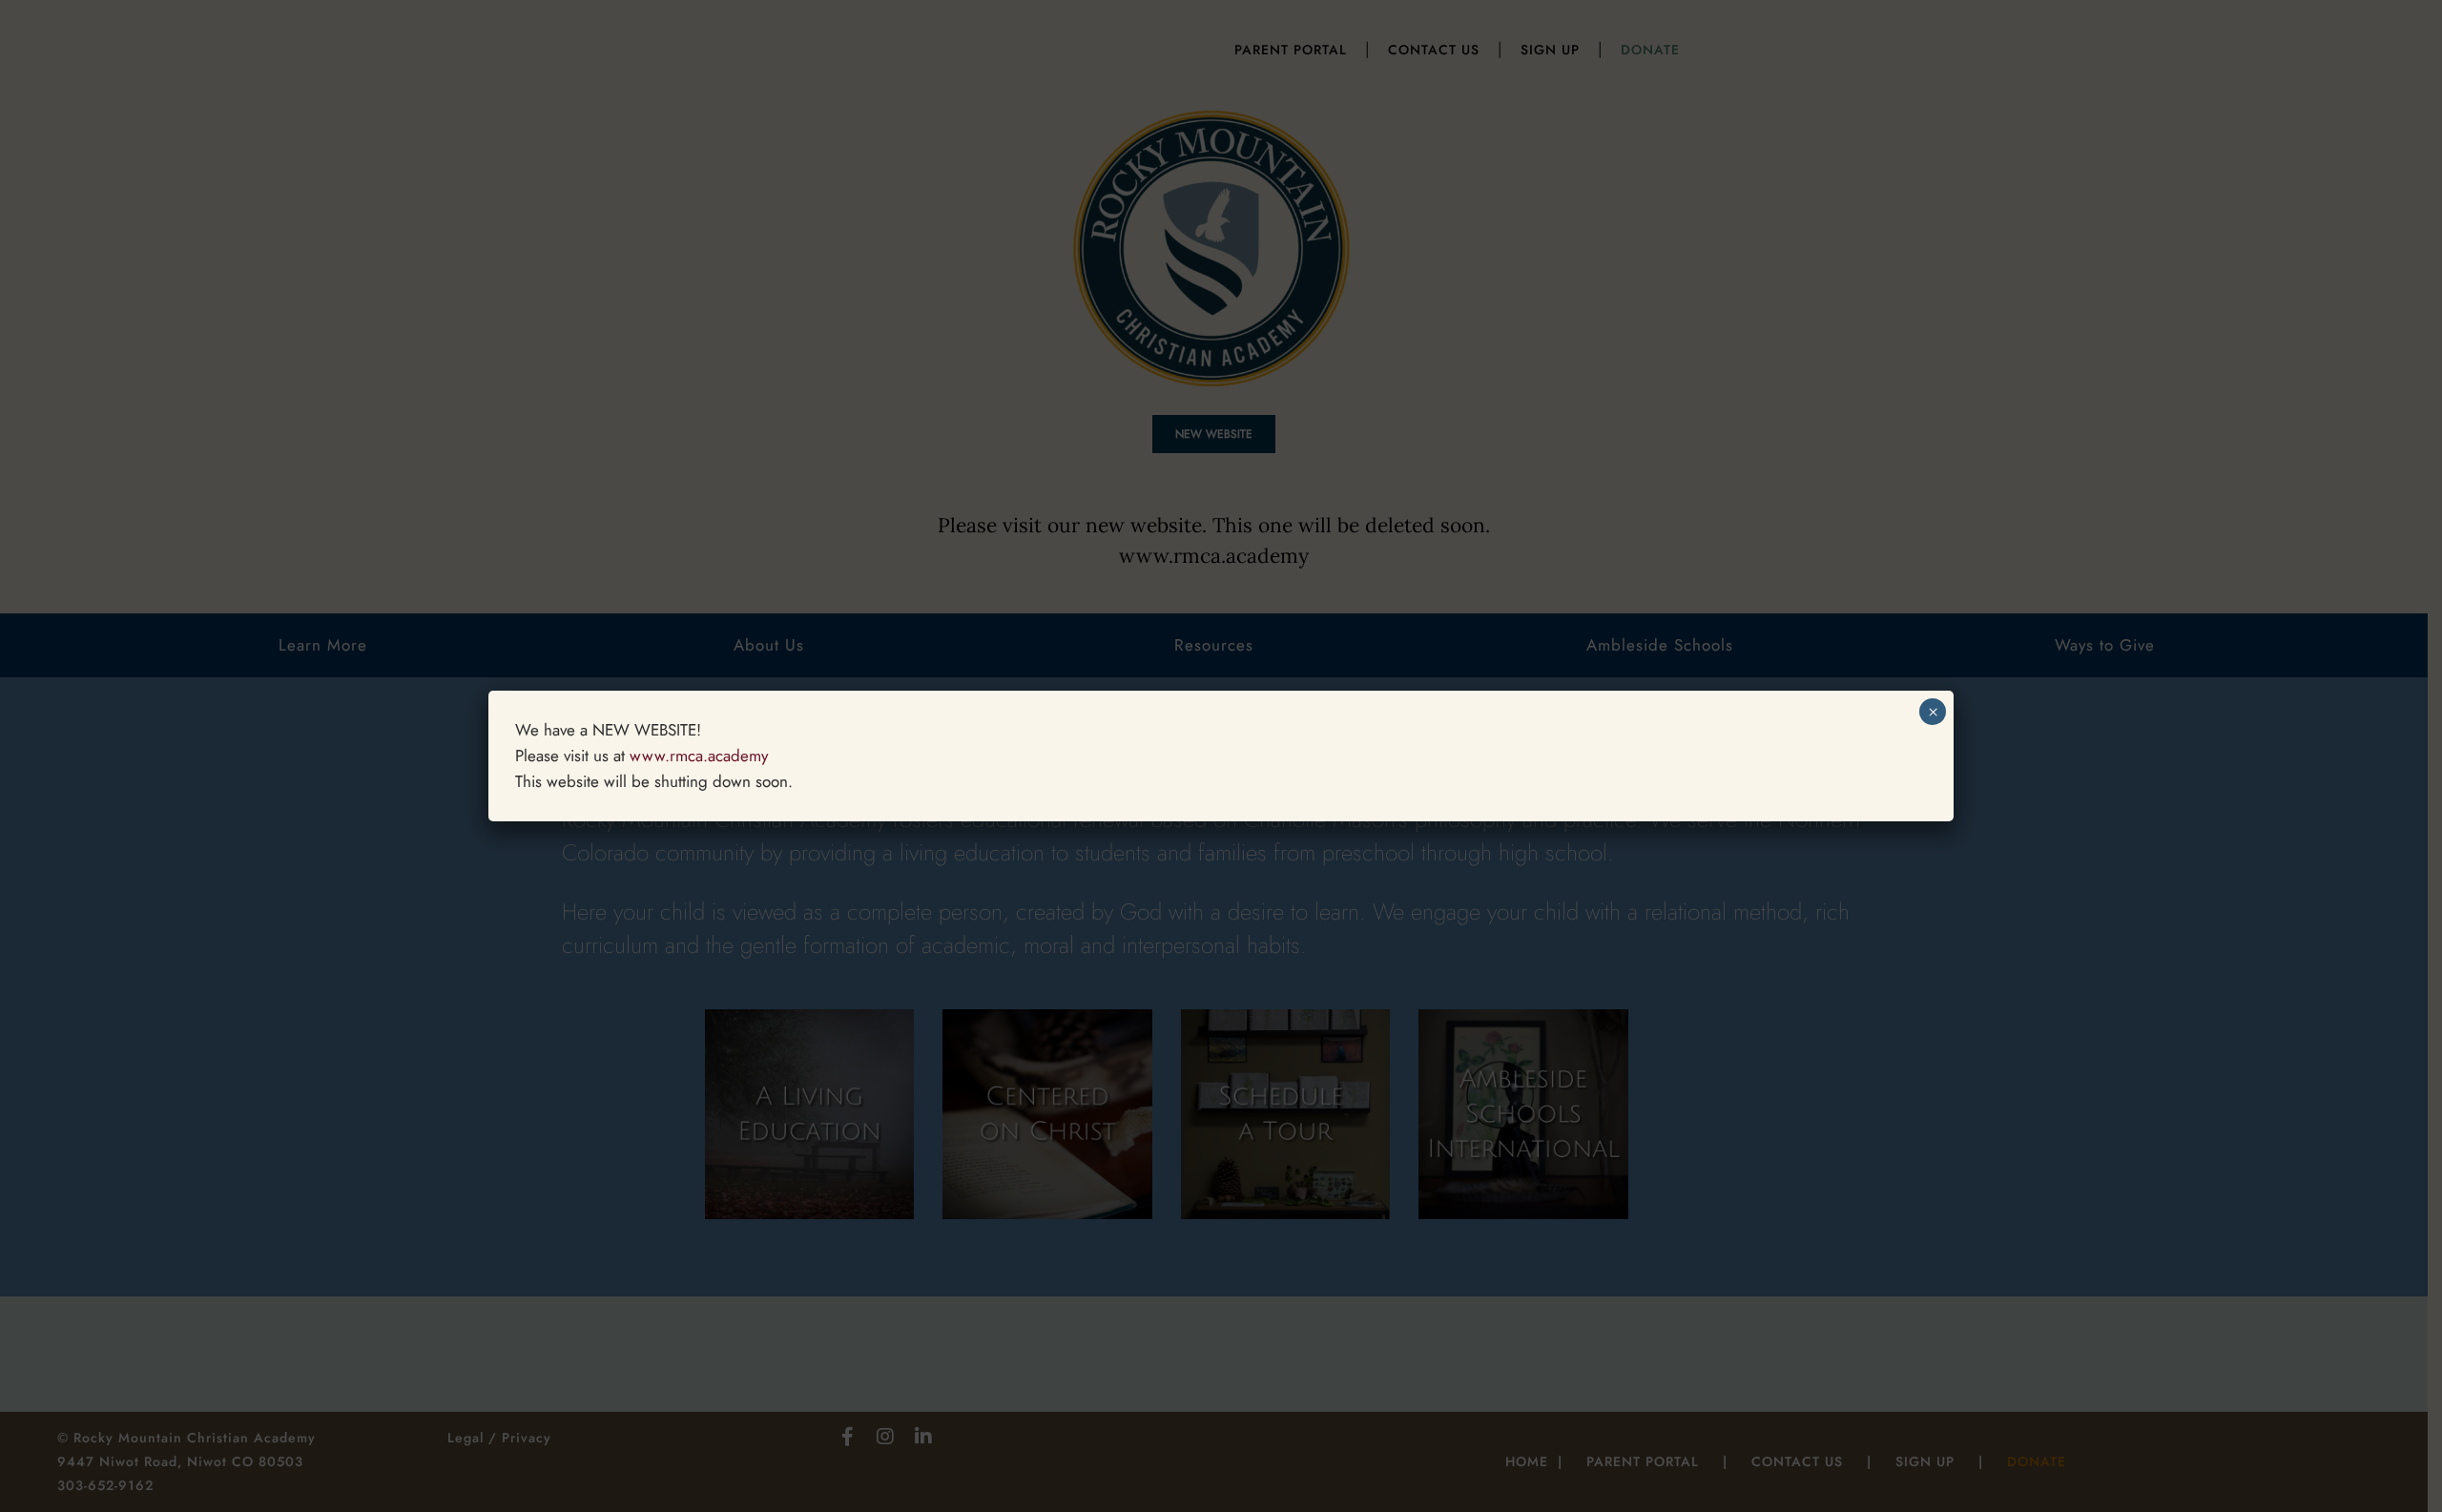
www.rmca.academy (699, 756)
